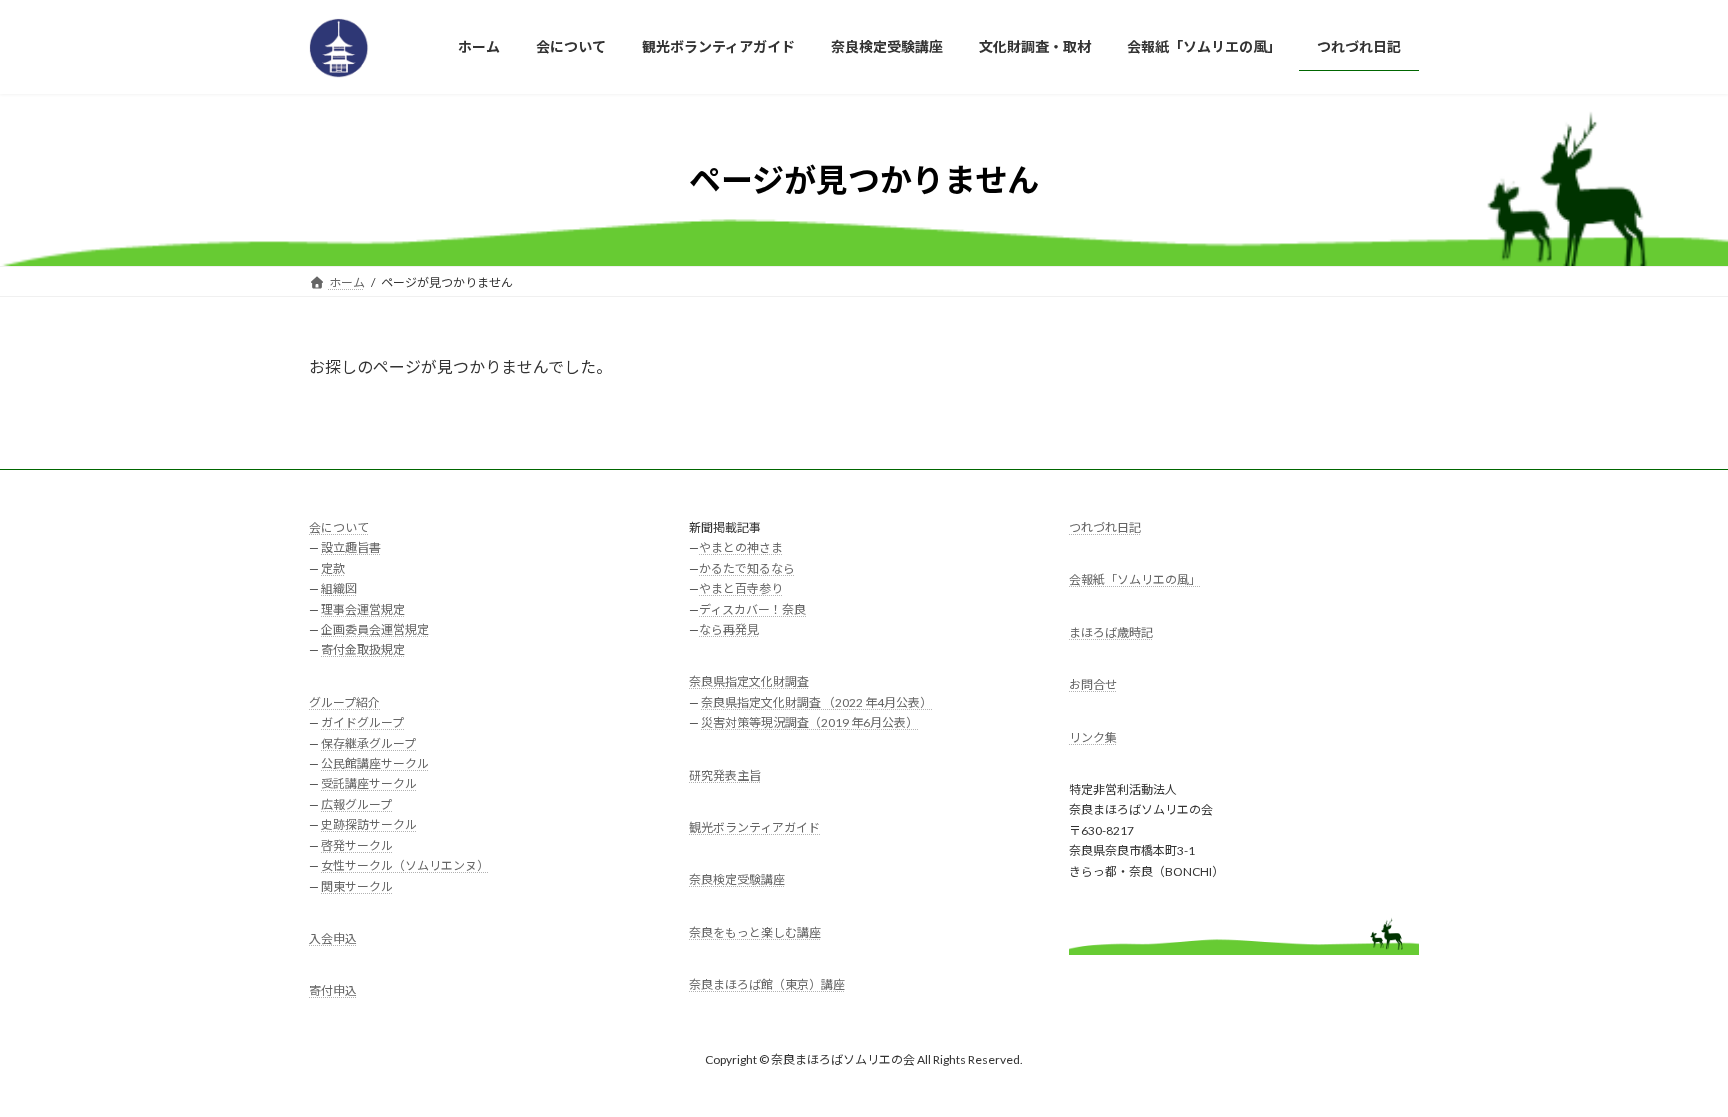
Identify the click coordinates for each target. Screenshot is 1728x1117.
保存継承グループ (368, 742)
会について (339, 527)
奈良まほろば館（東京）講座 (767, 984)
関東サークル (357, 885)
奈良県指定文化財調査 (749, 681)
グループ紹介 (344, 701)
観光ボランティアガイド (754, 827)
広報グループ (356, 803)
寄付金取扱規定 (363, 649)
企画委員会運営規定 (375, 629)
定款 (333, 567)
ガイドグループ (362, 722)
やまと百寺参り (741, 588)
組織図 (339, 588)
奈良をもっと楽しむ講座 (755, 931)
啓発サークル (357, 844)
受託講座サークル (369, 783)
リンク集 (1093, 736)
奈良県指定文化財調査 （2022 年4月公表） (816, 701)
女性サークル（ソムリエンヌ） (405, 865)
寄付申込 (333, 990)
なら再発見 (729, 629)
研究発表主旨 (725, 774)
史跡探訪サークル (369, 824)
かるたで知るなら (747, 567)
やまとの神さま (741, 547)
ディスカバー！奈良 (752, 608)
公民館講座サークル (375, 763)
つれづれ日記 (1105, 527)
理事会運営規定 (363, 608)
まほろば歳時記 (1111, 631)
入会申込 (333, 938)
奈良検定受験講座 (737, 879)
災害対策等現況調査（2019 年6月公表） (809, 722)
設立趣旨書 (351, 547)
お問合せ (1093, 684)
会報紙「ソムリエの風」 (1135, 579)
